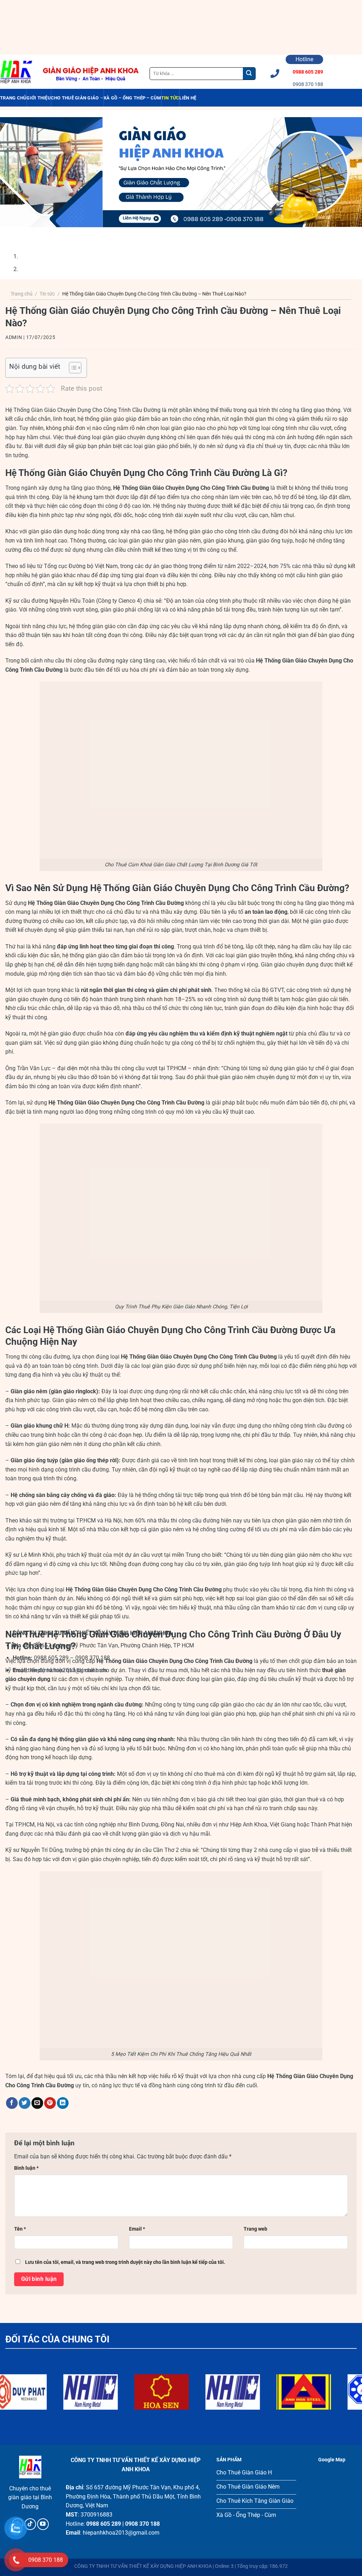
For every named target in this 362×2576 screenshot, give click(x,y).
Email (137, 2229)
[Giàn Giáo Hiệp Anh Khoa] (16, 72)
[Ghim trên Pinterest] (50, 2103)
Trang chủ (13, 98)
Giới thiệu (39, 98)
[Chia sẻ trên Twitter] (25, 2103)
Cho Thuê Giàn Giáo (75, 98)
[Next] (32, 234)
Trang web (255, 2229)
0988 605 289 (308, 72)
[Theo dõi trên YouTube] (43, 2524)
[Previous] (12, 234)
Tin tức (170, 98)
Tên (20, 2229)
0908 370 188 (308, 84)
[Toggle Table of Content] (72, 368)
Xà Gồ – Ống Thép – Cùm (132, 98)
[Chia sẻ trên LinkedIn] (63, 2103)
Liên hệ (188, 98)
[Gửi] (249, 74)
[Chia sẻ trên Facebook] (12, 2103)
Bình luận (26, 2168)
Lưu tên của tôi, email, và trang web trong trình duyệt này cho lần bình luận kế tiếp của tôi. (125, 2262)
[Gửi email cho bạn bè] (37, 2103)
